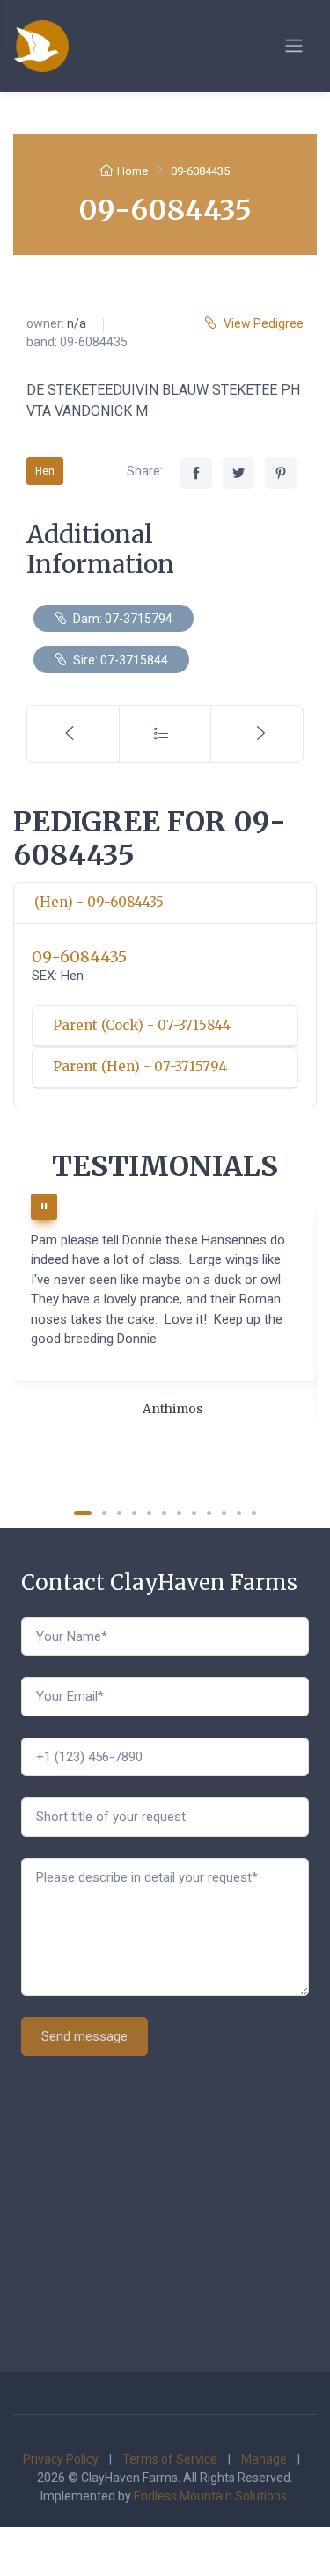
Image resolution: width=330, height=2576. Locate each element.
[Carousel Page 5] (149, 1513)
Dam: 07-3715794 (121, 619)
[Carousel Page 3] (119, 1513)
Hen (45, 471)
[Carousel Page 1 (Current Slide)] (83, 1513)
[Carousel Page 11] (239, 1513)
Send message (84, 2036)
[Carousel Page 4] (134, 1513)
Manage (264, 2459)
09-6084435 (79, 957)
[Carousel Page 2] (104, 1513)
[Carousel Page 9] (209, 1513)
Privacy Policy (61, 2459)
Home (132, 171)
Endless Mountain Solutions (210, 2496)
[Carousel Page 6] (164, 1513)
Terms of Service (170, 2459)
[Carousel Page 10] (224, 1513)
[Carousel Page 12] (254, 1513)
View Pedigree (264, 323)
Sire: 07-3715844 (119, 660)
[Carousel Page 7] (179, 1513)
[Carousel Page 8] (194, 1513)
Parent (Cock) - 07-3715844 (142, 1025)
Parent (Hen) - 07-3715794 (140, 1067)
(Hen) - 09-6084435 (99, 902)
